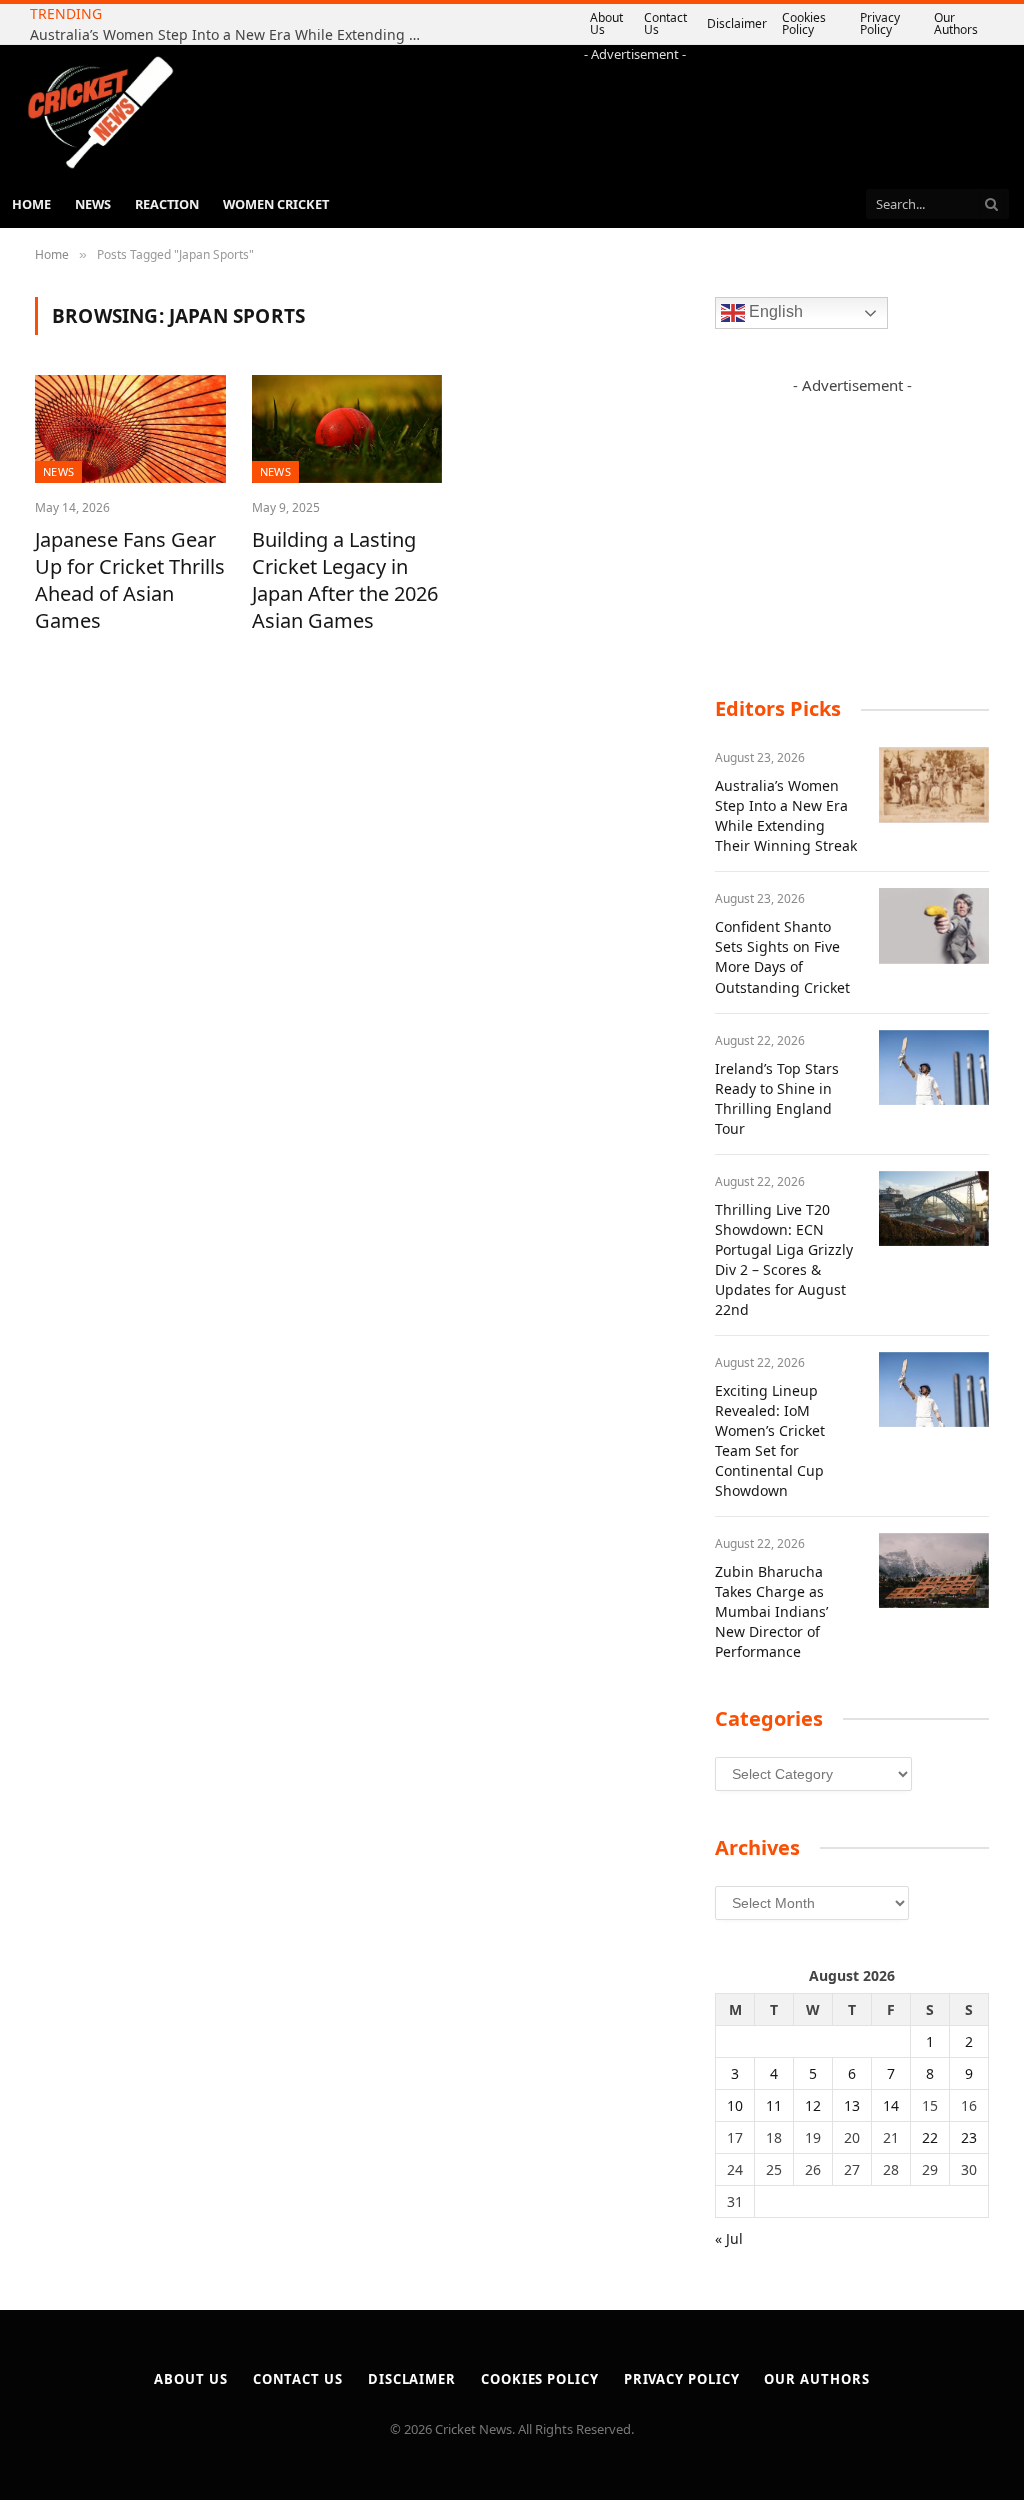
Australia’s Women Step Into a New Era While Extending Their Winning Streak (230, 35)
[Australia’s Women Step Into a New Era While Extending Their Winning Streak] (934, 785)
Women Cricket (276, 204)
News (93, 204)
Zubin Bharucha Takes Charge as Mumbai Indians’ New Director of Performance (771, 1611)
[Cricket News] (100, 112)
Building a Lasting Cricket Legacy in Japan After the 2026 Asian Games (345, 580)
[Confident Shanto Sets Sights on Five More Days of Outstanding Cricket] (934, 926)
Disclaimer (737, 23)
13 (852, 2105)
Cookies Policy (804, 23)
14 (891, 2105)
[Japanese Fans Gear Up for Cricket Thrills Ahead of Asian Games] (130, 428)
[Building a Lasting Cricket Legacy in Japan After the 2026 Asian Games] (347, 428)
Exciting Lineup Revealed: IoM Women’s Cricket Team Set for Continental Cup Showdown (770, 1440)
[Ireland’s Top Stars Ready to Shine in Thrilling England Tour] (934, 1068)
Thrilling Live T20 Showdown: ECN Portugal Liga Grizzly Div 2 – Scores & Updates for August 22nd (784, 1259)
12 (813, 2105)
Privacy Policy (880, 23)
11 (774, 2105)
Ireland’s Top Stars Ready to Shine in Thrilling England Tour (777, 1098)
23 (969, 2137)
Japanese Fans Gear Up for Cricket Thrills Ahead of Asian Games (130, 580)
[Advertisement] (635, 109)
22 (930, 2137)
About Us (606, 23)
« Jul (729, 2238)
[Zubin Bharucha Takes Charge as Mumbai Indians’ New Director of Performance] (934, 1571)
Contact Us (665, 23)
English (774, 312)
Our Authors (956, 23)
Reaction (167, 204)
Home (31, 204)
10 (735, 2105)
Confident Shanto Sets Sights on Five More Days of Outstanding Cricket (782, 956)
